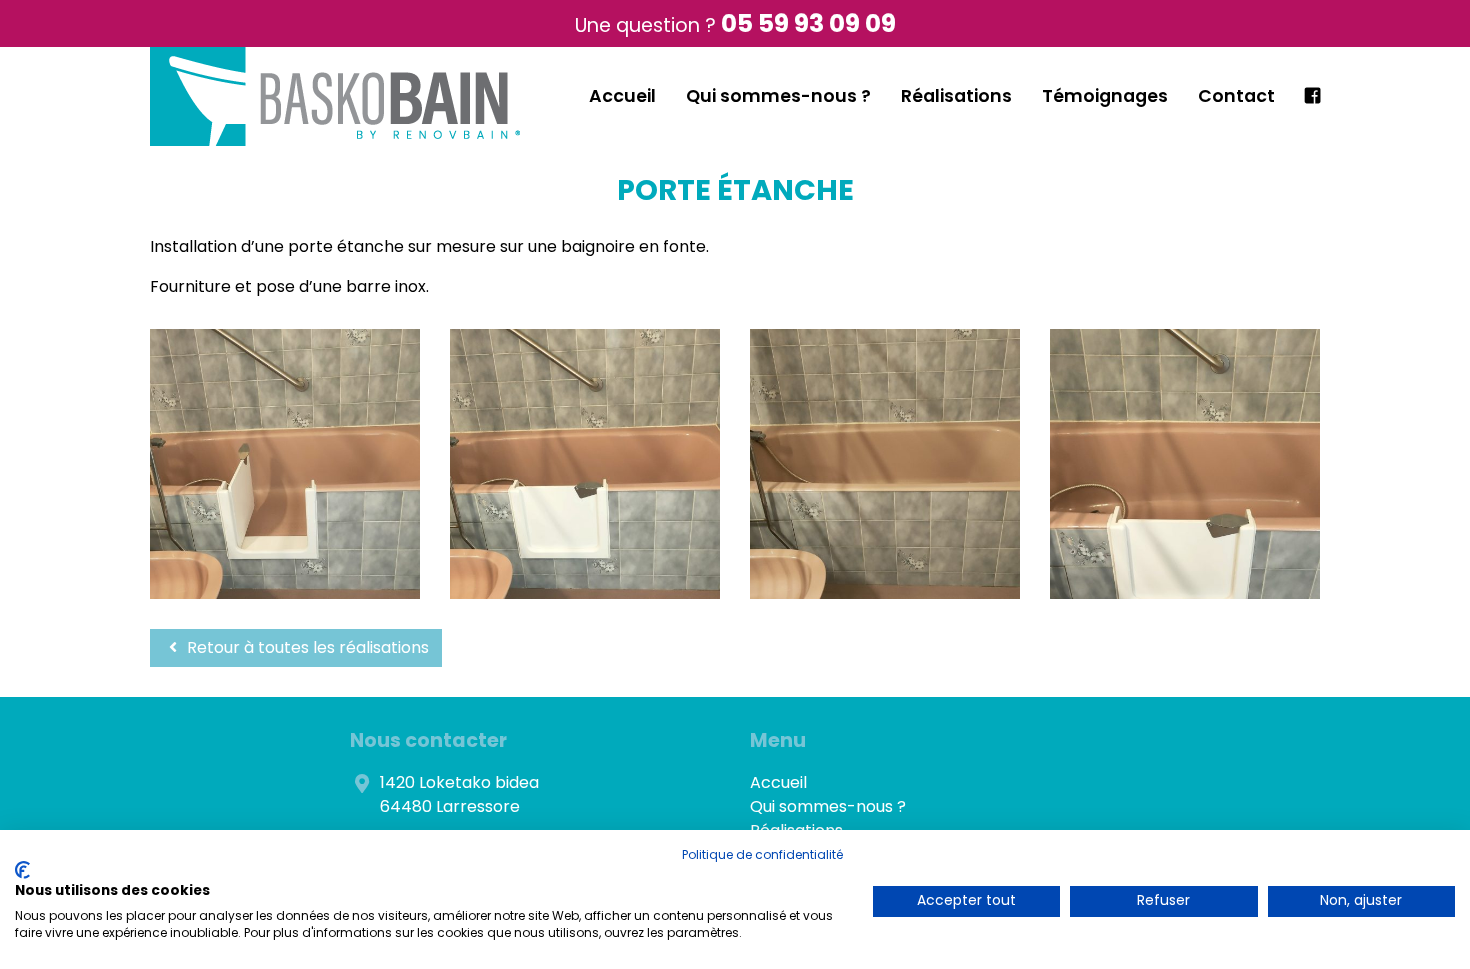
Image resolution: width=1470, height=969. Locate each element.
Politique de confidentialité (762, 854)
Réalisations (956, 96)
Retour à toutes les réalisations (306, 647)
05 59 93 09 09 (808, 23)
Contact (1236, 96)
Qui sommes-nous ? (778, 96)
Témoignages (1105, 96)
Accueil (622, 96)
